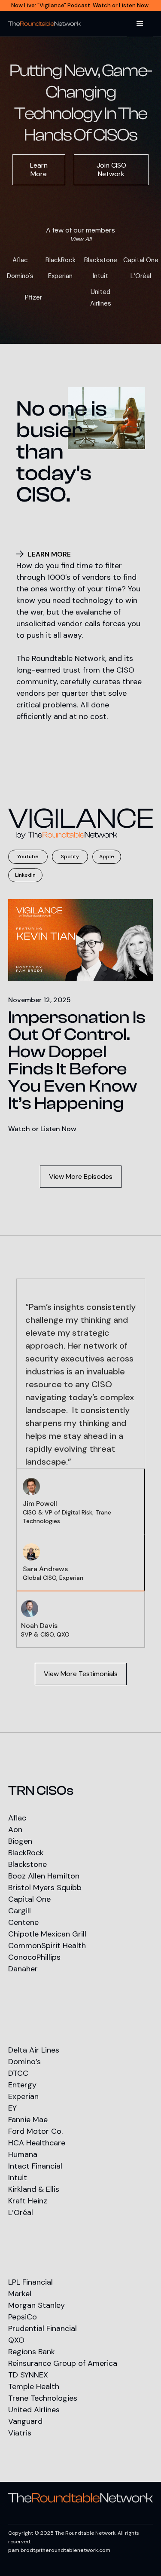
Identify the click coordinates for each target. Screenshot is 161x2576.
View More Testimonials (81, 1674)
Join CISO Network (111, 170)
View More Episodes (81, 1176)
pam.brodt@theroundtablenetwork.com (59, 2550)
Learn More (39, 170)
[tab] (81, 1501)
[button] (140, 24)
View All (81, 239)
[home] (44, 24)
